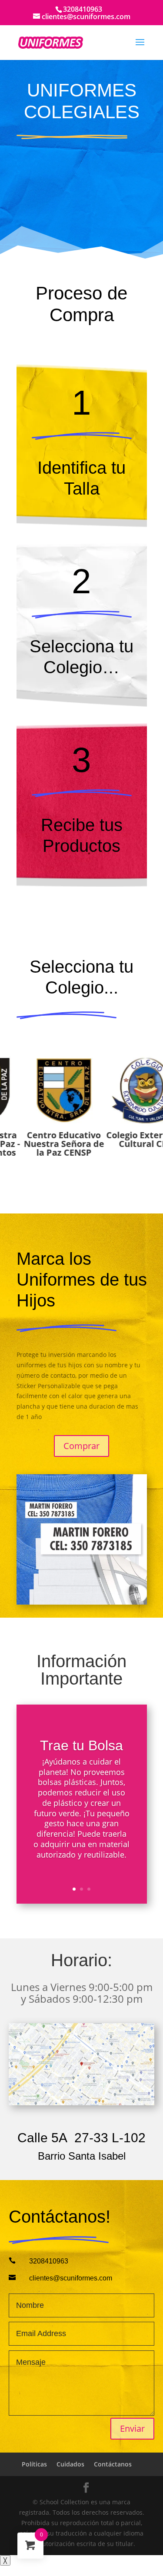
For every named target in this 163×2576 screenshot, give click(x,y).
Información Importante (81, 1670)
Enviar (132, 2428)
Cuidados (70, 2464)
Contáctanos (113, 2464)
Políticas (34, 2464)
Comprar (81, 1446)
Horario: (81, 1961)
